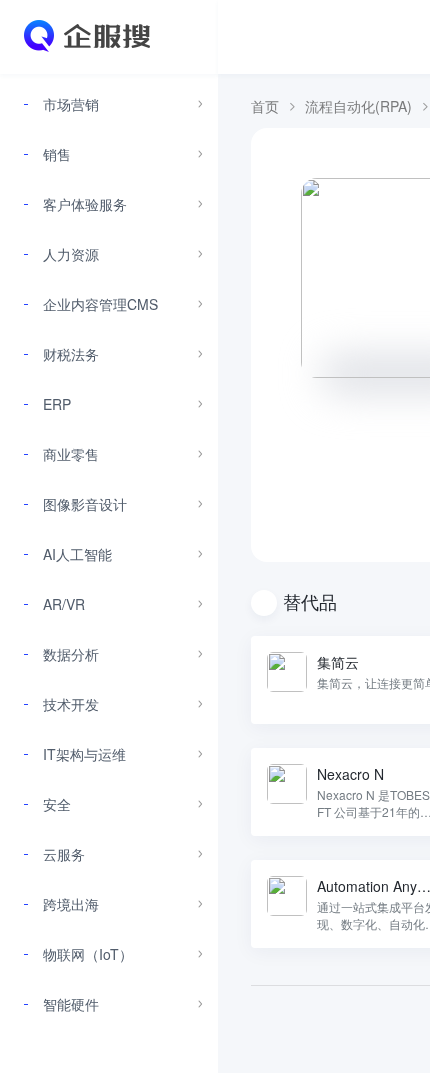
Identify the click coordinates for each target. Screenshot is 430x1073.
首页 (265, 106)
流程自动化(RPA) (358, 106)
